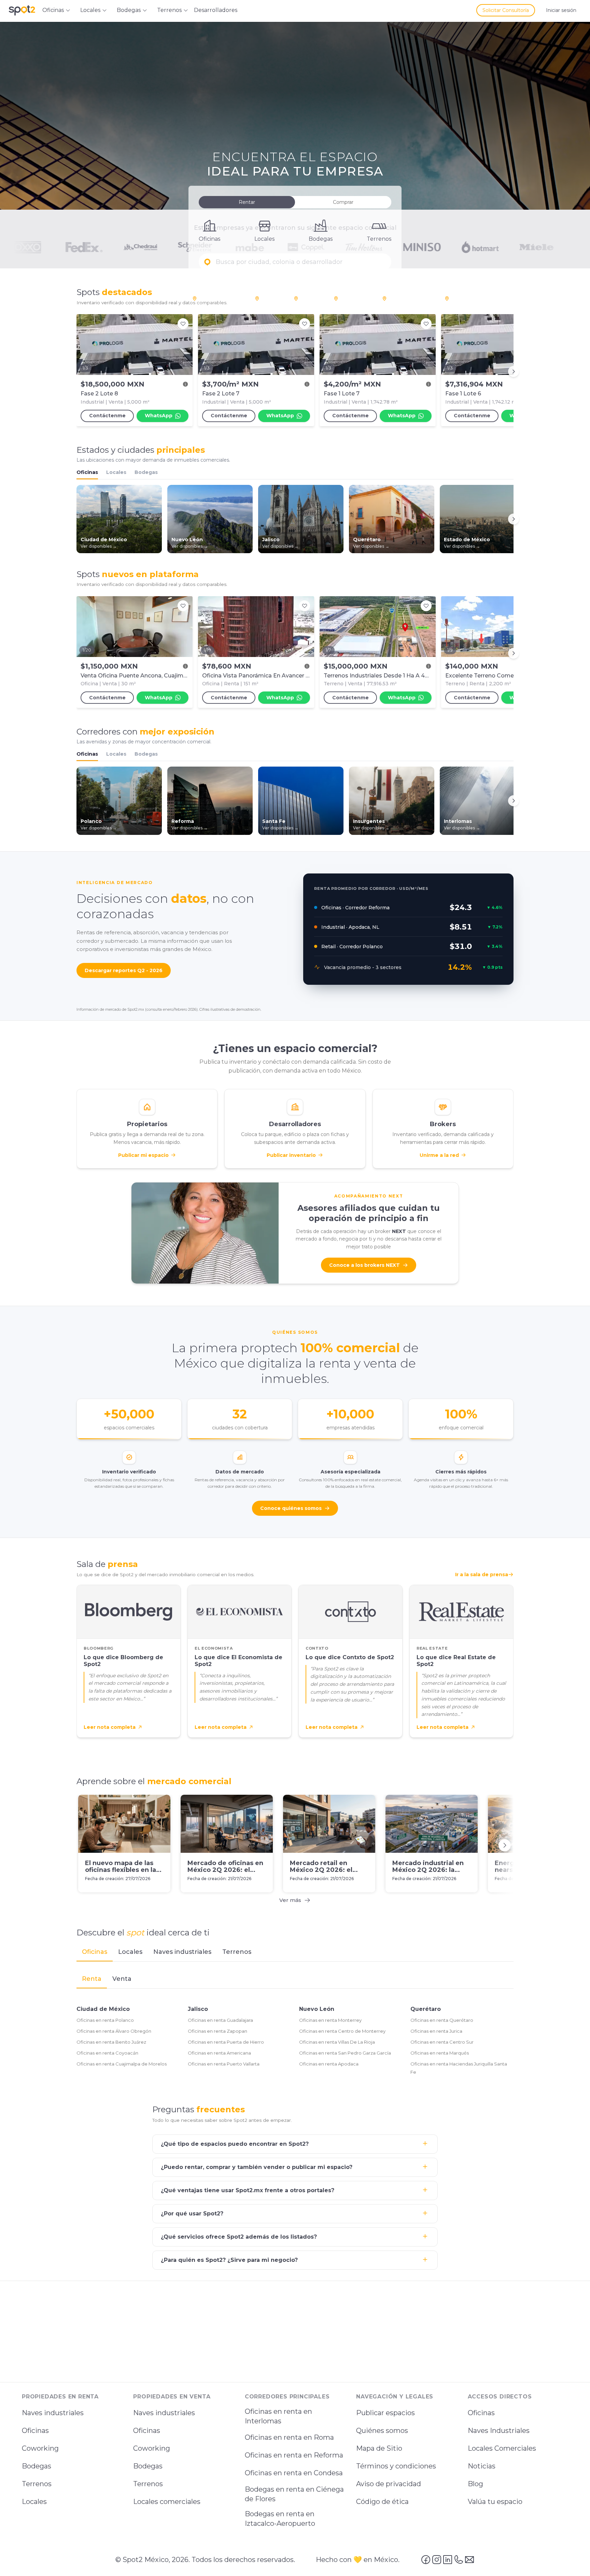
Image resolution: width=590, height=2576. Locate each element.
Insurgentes (355, 298)
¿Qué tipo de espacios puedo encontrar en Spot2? (235, 2144)
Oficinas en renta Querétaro (442, 2020)
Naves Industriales (499, 2431)
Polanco (271, 298)
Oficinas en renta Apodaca (329, 2064)
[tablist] (295, 1952)
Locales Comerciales (502, 2448)
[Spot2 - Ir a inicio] (22, 10)
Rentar (247, 202)
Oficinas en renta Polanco (105, 2020)
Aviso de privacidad (389, 2484)
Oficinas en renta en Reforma (294, 2455)
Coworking (40, 2448)
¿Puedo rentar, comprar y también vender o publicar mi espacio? (257, 2167)
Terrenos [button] (169, 10)
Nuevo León (317, 2009)
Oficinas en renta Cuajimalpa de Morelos (122, 2064)
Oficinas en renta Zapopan (217, 2031)
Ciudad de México (103, 2009)
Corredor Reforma (220, 298)
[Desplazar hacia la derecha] (514, 372)
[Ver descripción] (185, 384)
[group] (295, 372)
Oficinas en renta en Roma (289, 2437)
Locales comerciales (167, 2502)
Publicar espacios (385, 2413)
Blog (475, 2484)
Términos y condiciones (396, 2466)
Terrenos (37, 2484)
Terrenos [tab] (237, 1952)
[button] (295, 262)
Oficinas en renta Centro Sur (442, 2042)
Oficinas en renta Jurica (436, 2031)
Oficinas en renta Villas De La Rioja (337, 2042)
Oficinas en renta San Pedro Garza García (345, 2053)
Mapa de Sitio (379, 2448)
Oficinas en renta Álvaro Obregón (114, 2031)
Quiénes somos (382, 2431)
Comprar (343, 202)
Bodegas (146, 472)
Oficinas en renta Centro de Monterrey (342, 2031)
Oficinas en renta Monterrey (330, 2020)
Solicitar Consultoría (506, 10)
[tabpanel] (295, 2024)
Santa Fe (311, 298)
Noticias (482, 2466)
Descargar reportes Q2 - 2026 (124, 970)
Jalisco (198, 2009)
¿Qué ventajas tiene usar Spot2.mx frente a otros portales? (248, 2190)
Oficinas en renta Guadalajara (220, 2020)
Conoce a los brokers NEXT (364, 1265)
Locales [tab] (130, 1952)
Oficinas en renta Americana (219, 2053)
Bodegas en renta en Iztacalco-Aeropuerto (280, 2519)
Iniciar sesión (561, 10)
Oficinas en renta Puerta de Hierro (226, 2042)
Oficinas (87, 472)
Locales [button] (90, 10)
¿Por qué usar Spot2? (192, 2214)
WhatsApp (159, 416)
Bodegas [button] (129, 10)
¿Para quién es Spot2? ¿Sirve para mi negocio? (229, 2260)
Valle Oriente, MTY (410, 298)
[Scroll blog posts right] (505, 1845)
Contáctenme (107, 416)
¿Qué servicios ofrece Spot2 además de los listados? (239, 2237)
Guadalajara (465, 298)
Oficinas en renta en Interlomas (278, 2416)
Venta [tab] (122, 1979)
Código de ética (382, 2502)
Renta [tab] (92, 1979)
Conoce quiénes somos (291, 1508)
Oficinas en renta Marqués (440, 2053)
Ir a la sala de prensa (482, 1574)
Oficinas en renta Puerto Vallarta (224, 2064)
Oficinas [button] (53, 10)
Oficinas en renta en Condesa (294, 2473)
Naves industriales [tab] (182, 1952)
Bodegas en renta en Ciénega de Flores (294, 2494)
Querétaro (426, 2009)
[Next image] (184, 345)
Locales (116, 472)
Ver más (290, 1900)
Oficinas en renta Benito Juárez (111, 2042)
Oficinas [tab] (95, 1952)
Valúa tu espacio (495, 2502)
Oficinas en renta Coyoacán (107, 2053)
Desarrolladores (216, 10)
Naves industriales (53, 2413)
